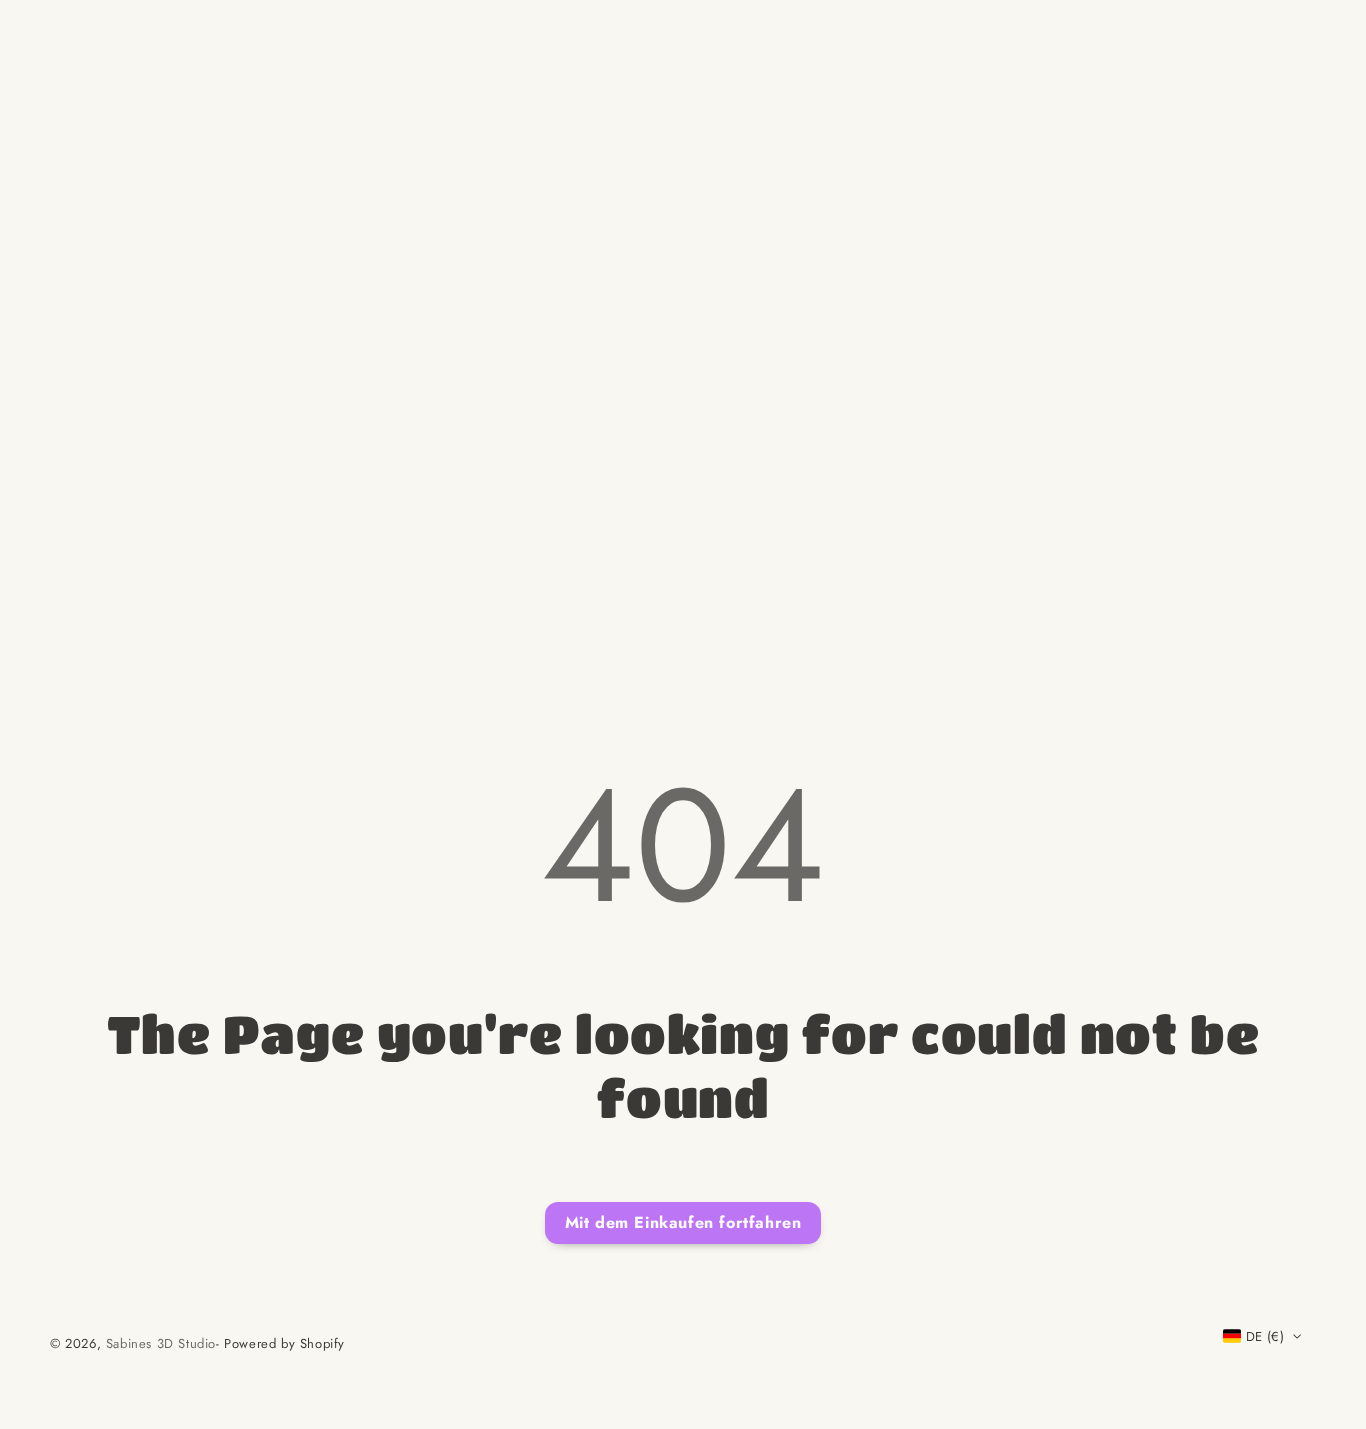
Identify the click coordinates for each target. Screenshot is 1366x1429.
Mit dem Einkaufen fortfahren (683, 1222)
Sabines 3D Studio (161, 1343)
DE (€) (1265, 1336)
